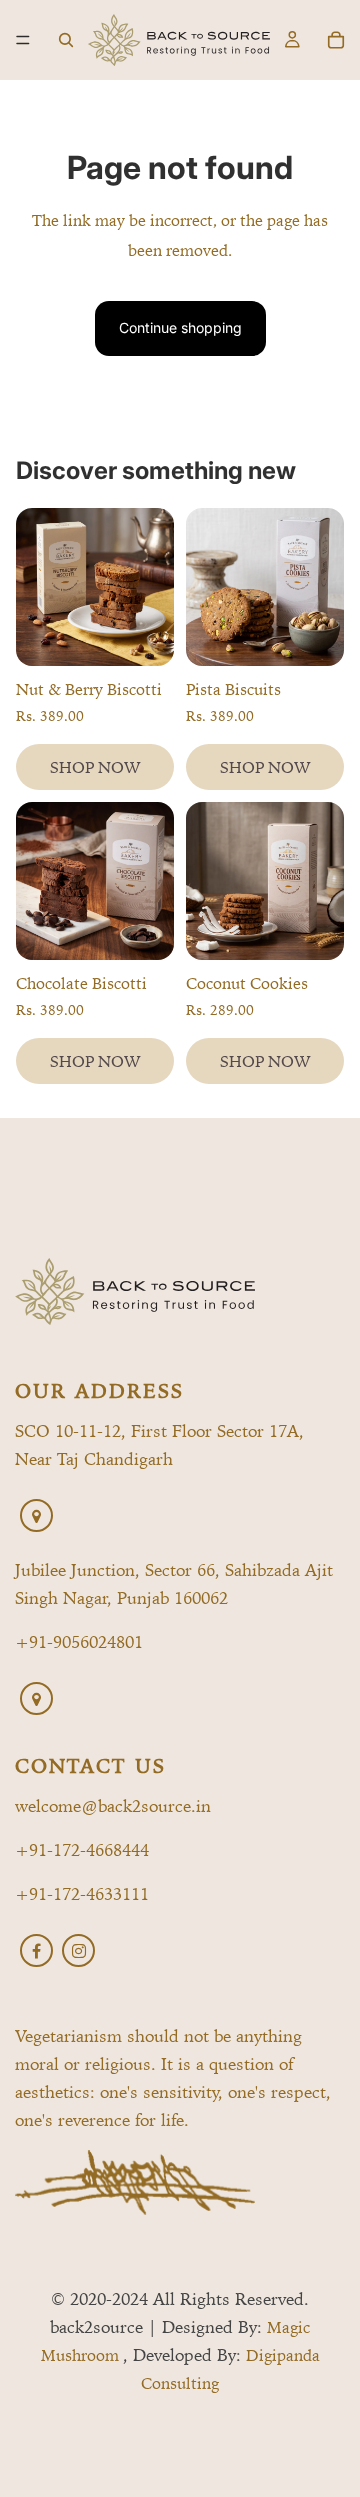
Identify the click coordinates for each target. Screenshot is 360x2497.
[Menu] (23, 40)
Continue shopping (180, 327)
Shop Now (95, 767)
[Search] (66, 40)
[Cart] (336, 40)
